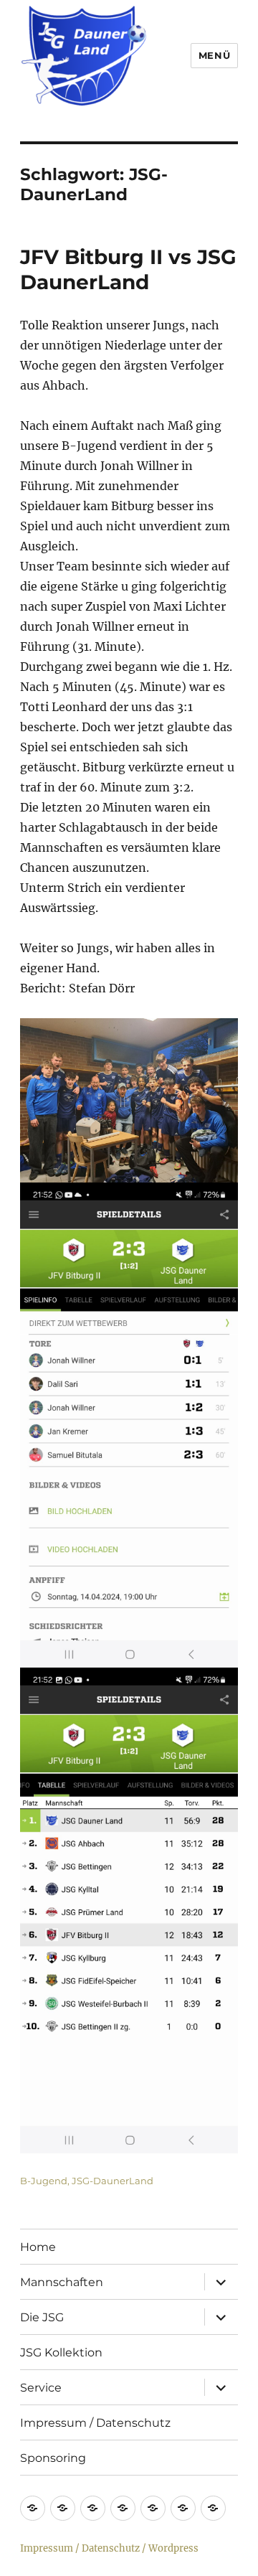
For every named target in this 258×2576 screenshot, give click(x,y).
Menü (214, 55)
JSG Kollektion (61, 2352)
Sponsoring (53, 2458)
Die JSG (42, 2317)
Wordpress (173, 2548)
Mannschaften (62, 2282)
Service (41, 2388)
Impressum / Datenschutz (95, 2423)
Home (38, 2247)
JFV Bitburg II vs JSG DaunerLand (128, 269)
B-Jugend (44, 2181)
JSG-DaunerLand (113, 2181)
